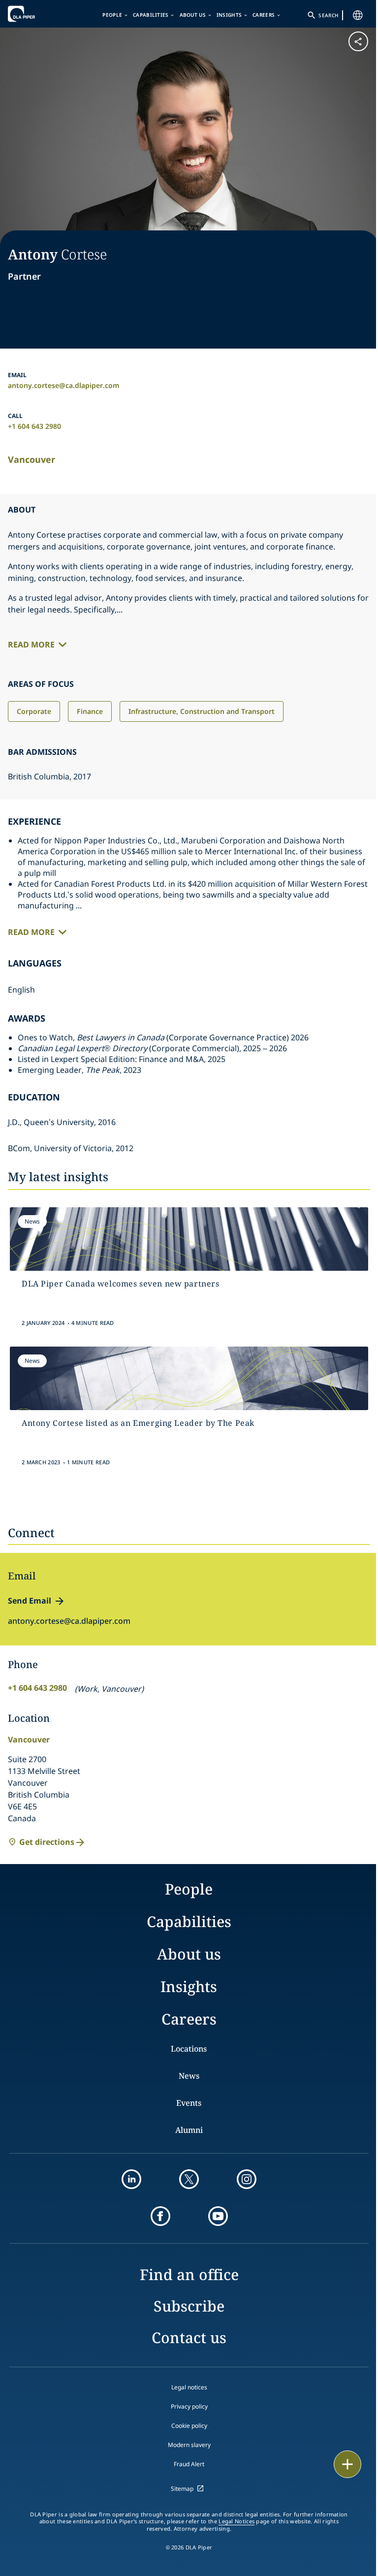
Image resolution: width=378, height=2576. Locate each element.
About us (193, 15)
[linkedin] (131, 2179)
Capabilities (151, 15)
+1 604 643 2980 (34, 426)
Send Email (30, 1601)
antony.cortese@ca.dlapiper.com (64, 385)
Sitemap (182, 2489)
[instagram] (247, 2179)
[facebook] (160, 2216)
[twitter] (189, 2179)
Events (189, 2103)
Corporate (34, 711)
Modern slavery (189, 2445)
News (189, 2076)
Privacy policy (189, 2406)
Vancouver (31, 459)
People (112, 15)
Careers (264, 15)
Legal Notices (236, 2521)
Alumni (189, 2130)
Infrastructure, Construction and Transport (202, 711)
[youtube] (218, 2216)
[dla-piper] (38, 14)
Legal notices (189, 2387)
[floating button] (347, 2464)
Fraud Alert (189, 2464)
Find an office (189, 2274)
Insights (229, 15)
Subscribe (189, 2306)
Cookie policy (189, 2426)
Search (328, 15)
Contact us (189, 2337)
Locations (189, 2049)
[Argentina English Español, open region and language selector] (358, 15)
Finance (90, 711)
